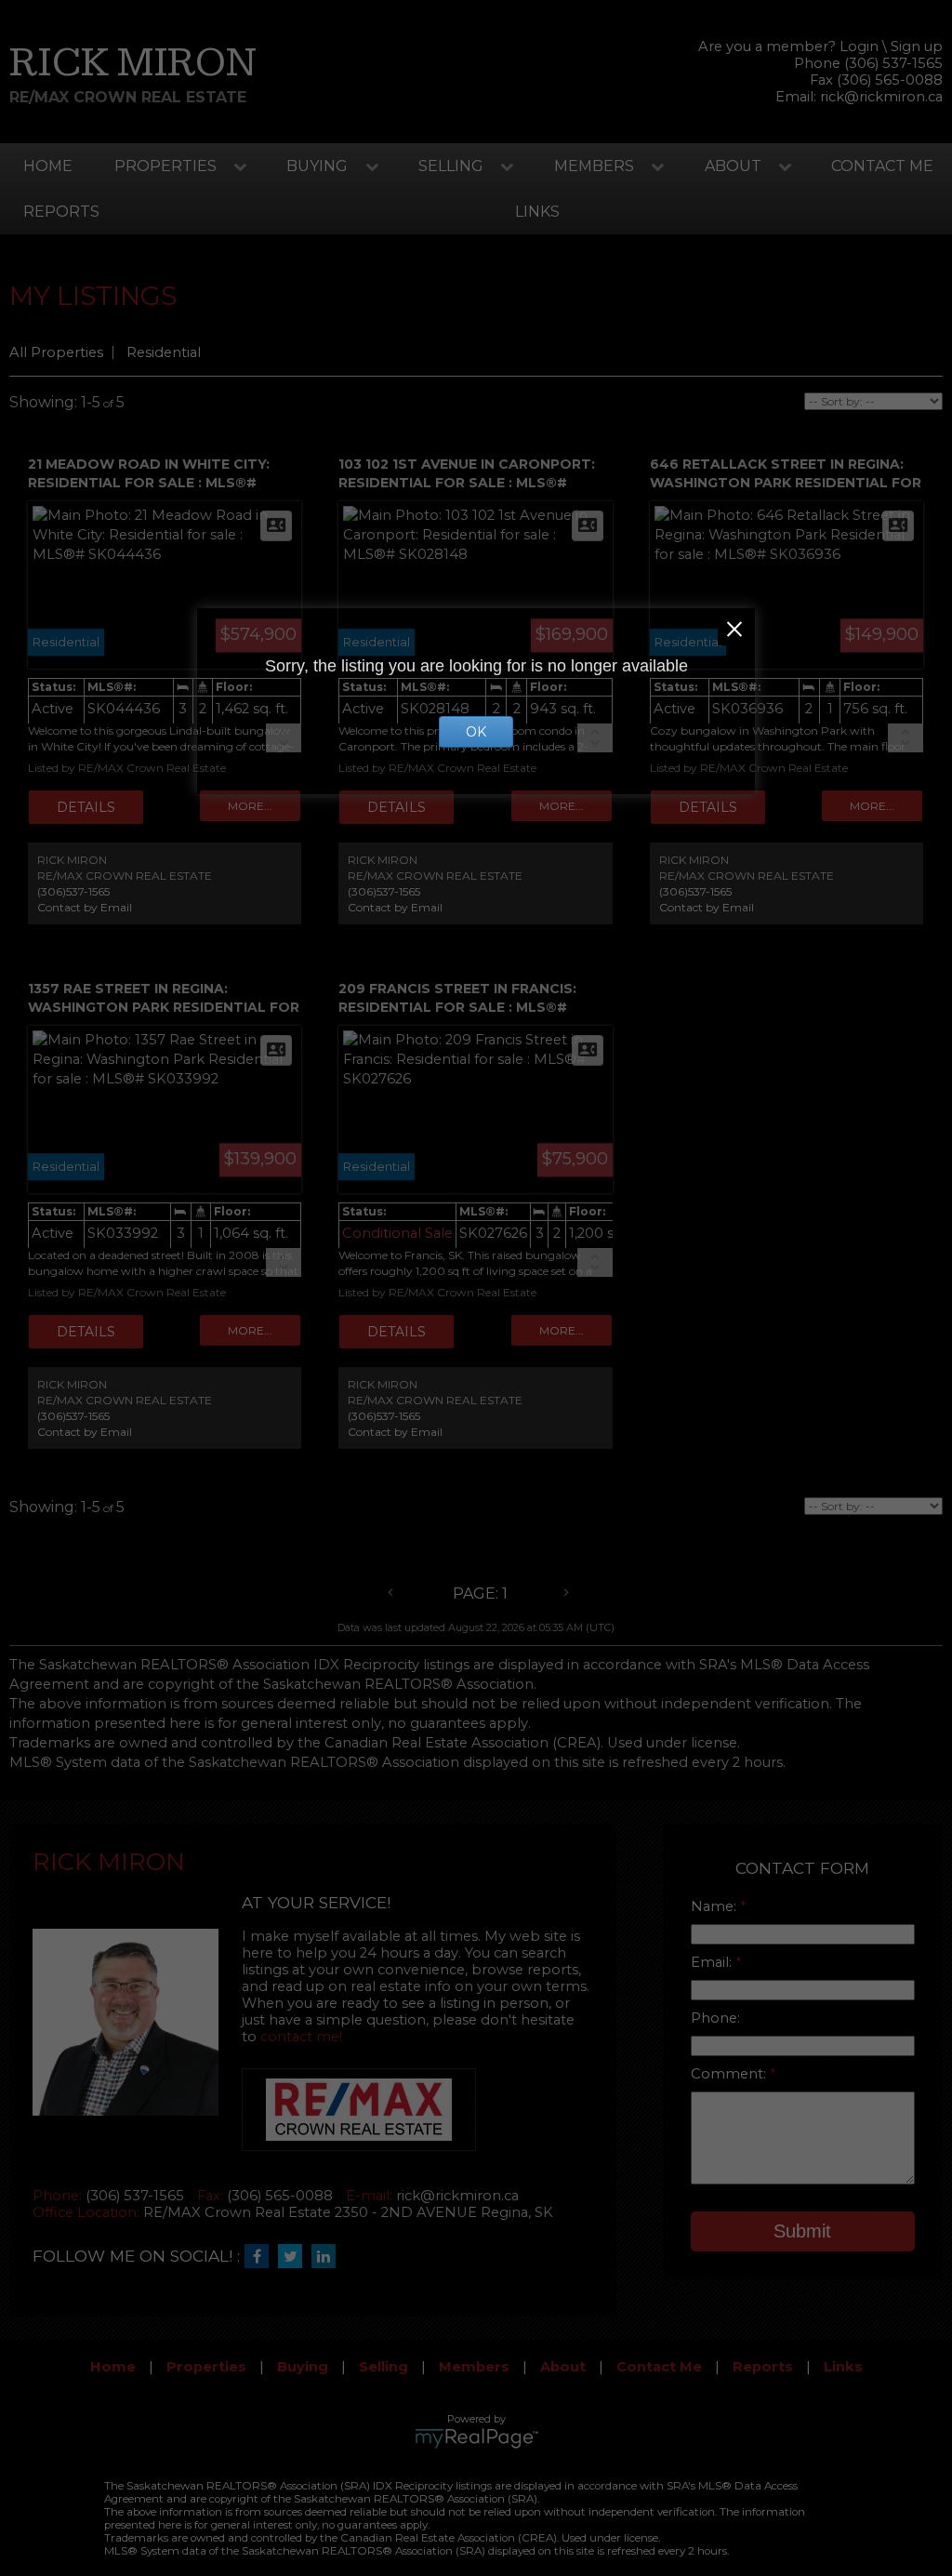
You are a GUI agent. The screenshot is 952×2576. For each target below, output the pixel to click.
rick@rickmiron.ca (881, 97)
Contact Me (882, 166)
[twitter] (295, 2257)
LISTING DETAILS (86, 807)
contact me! (301, 2037)
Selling (451, 166)
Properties (165, 166)
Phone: (715, 2018)
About (733, 166)
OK (476, 732)
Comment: (730, 2074)
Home (48, 166)
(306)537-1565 (73, 891)
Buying (317, 166)
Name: (715, 1906)
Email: (713, 1962)
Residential (164, 352)
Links (537, 212)
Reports (61, 212)
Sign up (917, 46)
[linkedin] (328, 2257)
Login (859, 46)
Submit (802, 2231)
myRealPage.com (476, 2438)
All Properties (56, 352)
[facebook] (261, 2257)
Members (594, 166)
